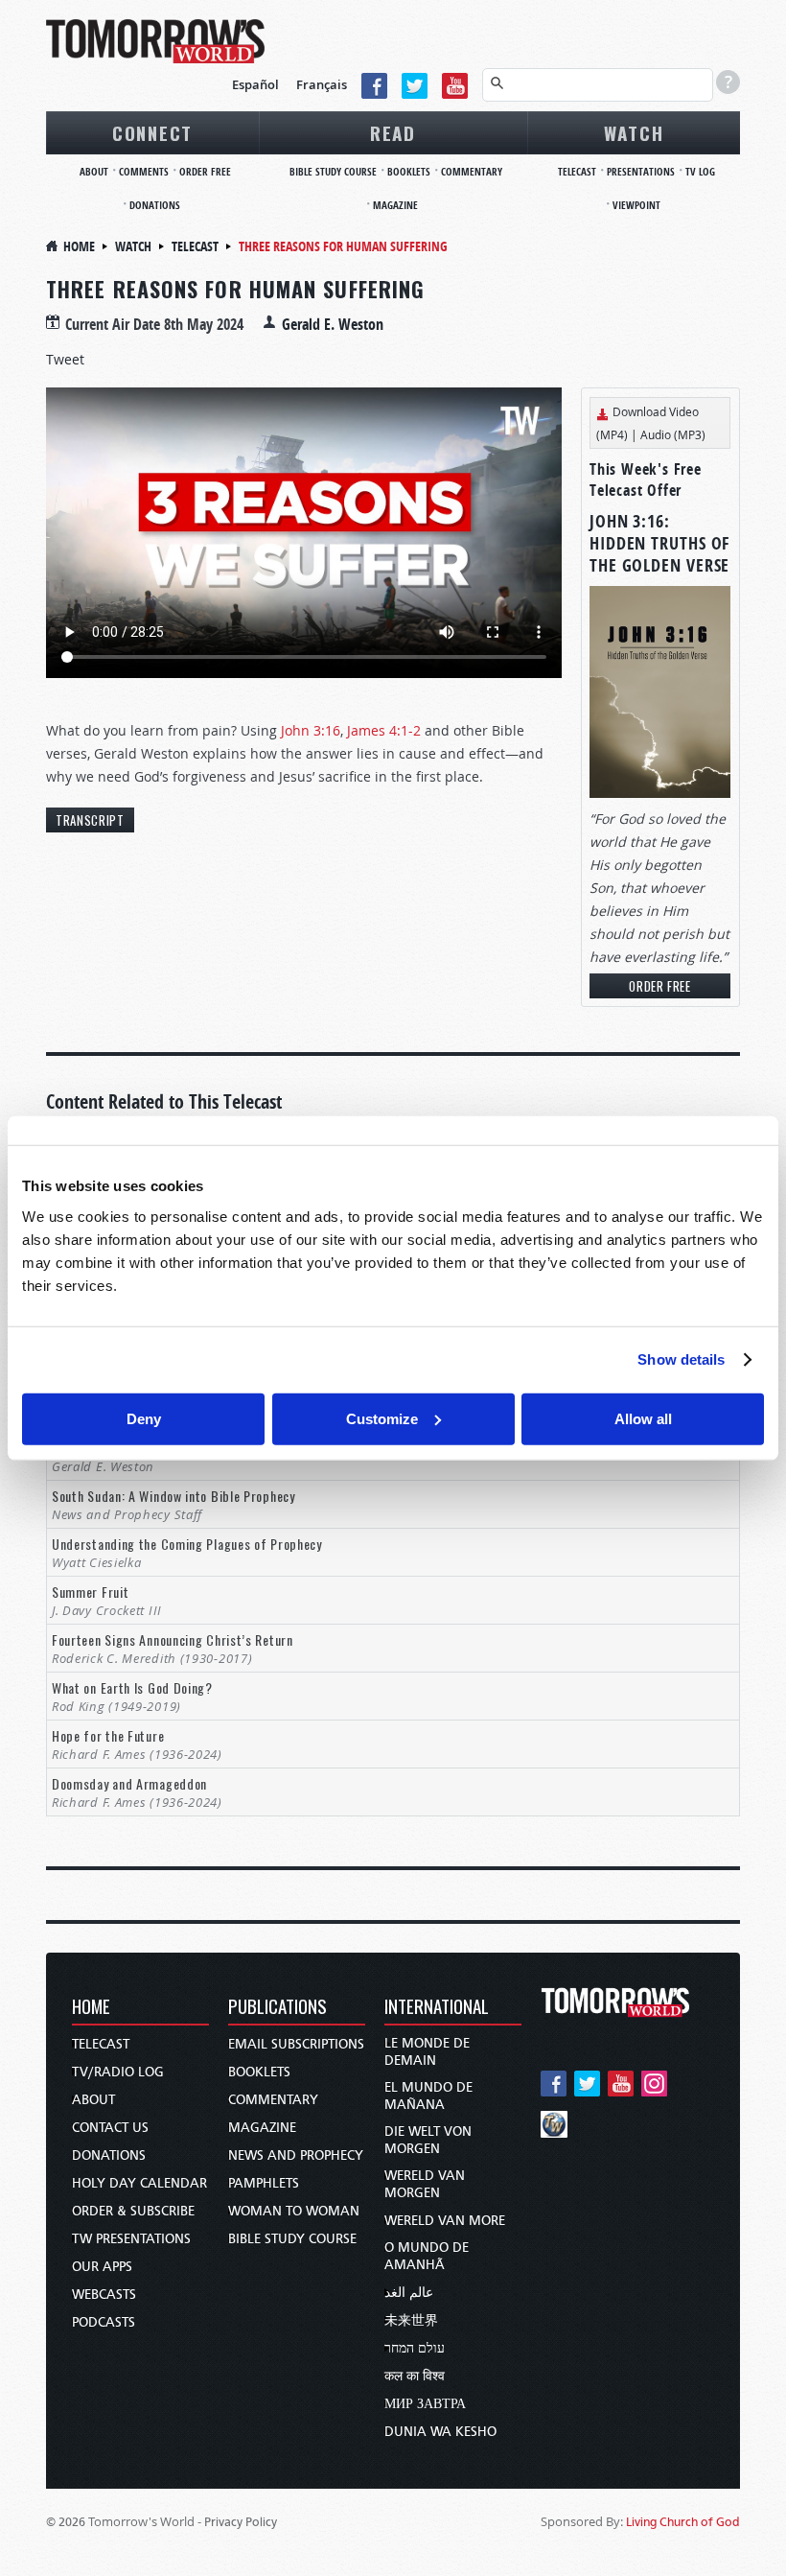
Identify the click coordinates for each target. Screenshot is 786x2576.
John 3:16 (311, 730)
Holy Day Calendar (139, 2183)
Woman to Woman (294, 2211)
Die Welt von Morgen (428, 2140)
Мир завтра (425, 2404)
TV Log (700, 171)
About (94, 171)
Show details (681, 1359)
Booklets (409, 171)
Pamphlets (264, 2183)
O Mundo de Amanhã (427, 2256)
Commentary (472, 171)
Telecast (577, 171)
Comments (144, 171)
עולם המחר (415, 2348)
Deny (144, 1418)
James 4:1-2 (384, 730)
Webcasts (104, 2295)
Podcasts (104, 2322)
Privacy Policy (241, 2522)
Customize (382, 1418)
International (437, 2008)
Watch (634, 132)
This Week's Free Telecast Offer (646, 480)
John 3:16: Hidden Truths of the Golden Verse (659, 543)
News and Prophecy (296, 2155)
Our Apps (102, 2267)
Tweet (65, 359)
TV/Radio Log (118, 2072)
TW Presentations (131, 2239)
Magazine (395, 205)
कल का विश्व (415, 2376)
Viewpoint (636, 205)
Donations (155, 205)
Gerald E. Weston (333, 324)
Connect (152, 132)
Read (393, 132)
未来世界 (411, 2320)
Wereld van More (445, 2221)
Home (79, 246)
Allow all (643, 1418)
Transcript (90, 820)
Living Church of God (683, 2522)
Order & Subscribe (133, 2211)
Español (255, 84)
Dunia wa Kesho (440, 2432)
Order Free (205, 171)
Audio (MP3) (673, 434)
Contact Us (110, 2128)
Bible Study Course (333, 171)
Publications (277, 2008)
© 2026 (66, 2522)
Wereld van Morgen (425, 2184)
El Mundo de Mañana (428, 2096)
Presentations (641, 171)
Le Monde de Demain (427, 2052)
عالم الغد (409, 2293)
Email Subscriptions (296, 2044)
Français (322, 84)
